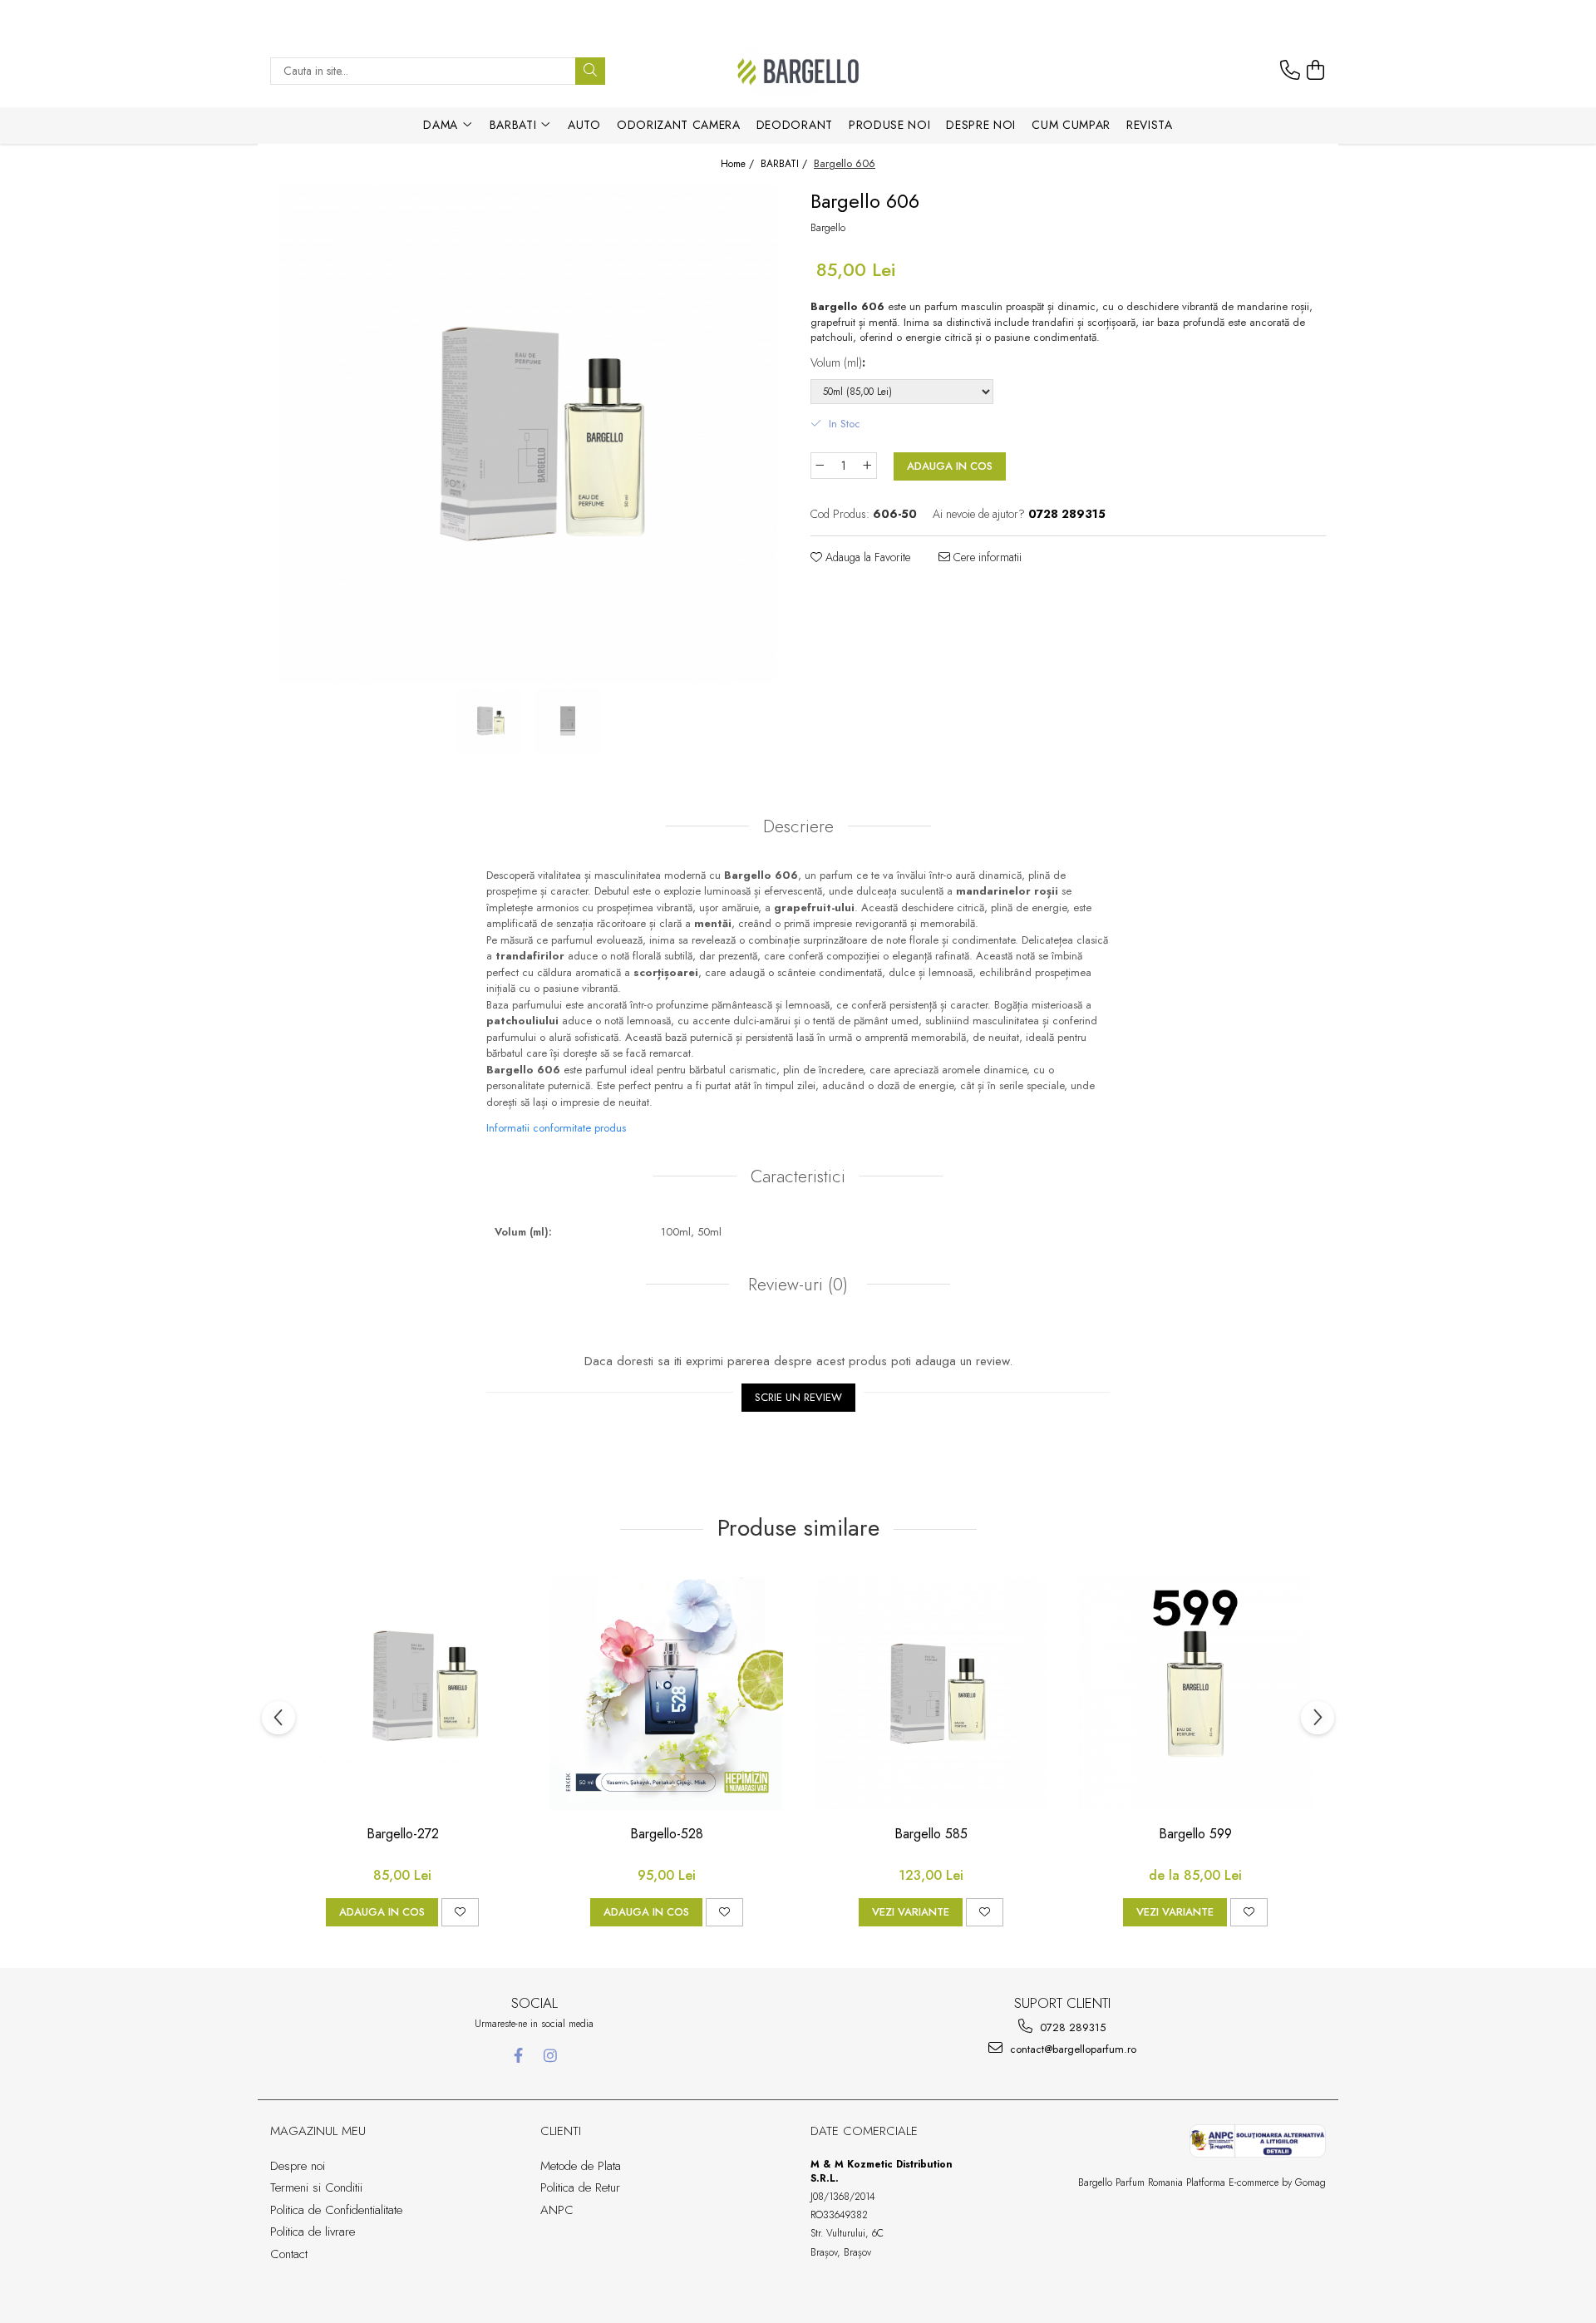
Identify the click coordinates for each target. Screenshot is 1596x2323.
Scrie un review (798, 1397)
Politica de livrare (313, 2232)
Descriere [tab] (798, 826)
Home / (739, 164)
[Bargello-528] (667, 1694)
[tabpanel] (528, 434)
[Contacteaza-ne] (1290, 71)
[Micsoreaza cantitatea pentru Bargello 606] (820, 466)
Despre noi (981, 125)
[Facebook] (518, 2056)
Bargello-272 (403, 1835)
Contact (289, 2254)
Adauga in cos (950, 466)
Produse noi (889, 125)
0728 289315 (1071, 2027)
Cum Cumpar (1071, 125)
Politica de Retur (580, 2187)
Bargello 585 (931, 1835)
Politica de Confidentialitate (336, 2210)
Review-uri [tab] (796, 1285)
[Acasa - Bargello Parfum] (798, 71)
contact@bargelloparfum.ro (1071, 2049)
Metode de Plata (581, 2166)
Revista (1150, 125)
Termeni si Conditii (316, 2187)
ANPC (557, 2210)
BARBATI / (786, 164)
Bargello (828, 228)
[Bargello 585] (931, 1694)
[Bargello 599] (1195, 1694)
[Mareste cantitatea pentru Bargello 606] (868, 466)
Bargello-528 (667, 1835)
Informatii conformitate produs (556, 1128)
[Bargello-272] (402, 1694)
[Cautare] (590, 71)
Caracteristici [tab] (798, 1176)
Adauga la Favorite (866, 557)
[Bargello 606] (528, 434)
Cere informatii (986, 557)
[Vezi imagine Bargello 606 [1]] (567, 721)
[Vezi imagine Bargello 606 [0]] (488, 721)
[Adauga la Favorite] (460, 1912)
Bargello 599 (1195, 1835)
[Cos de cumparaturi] (1316, 71)
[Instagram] (551, 2056)
